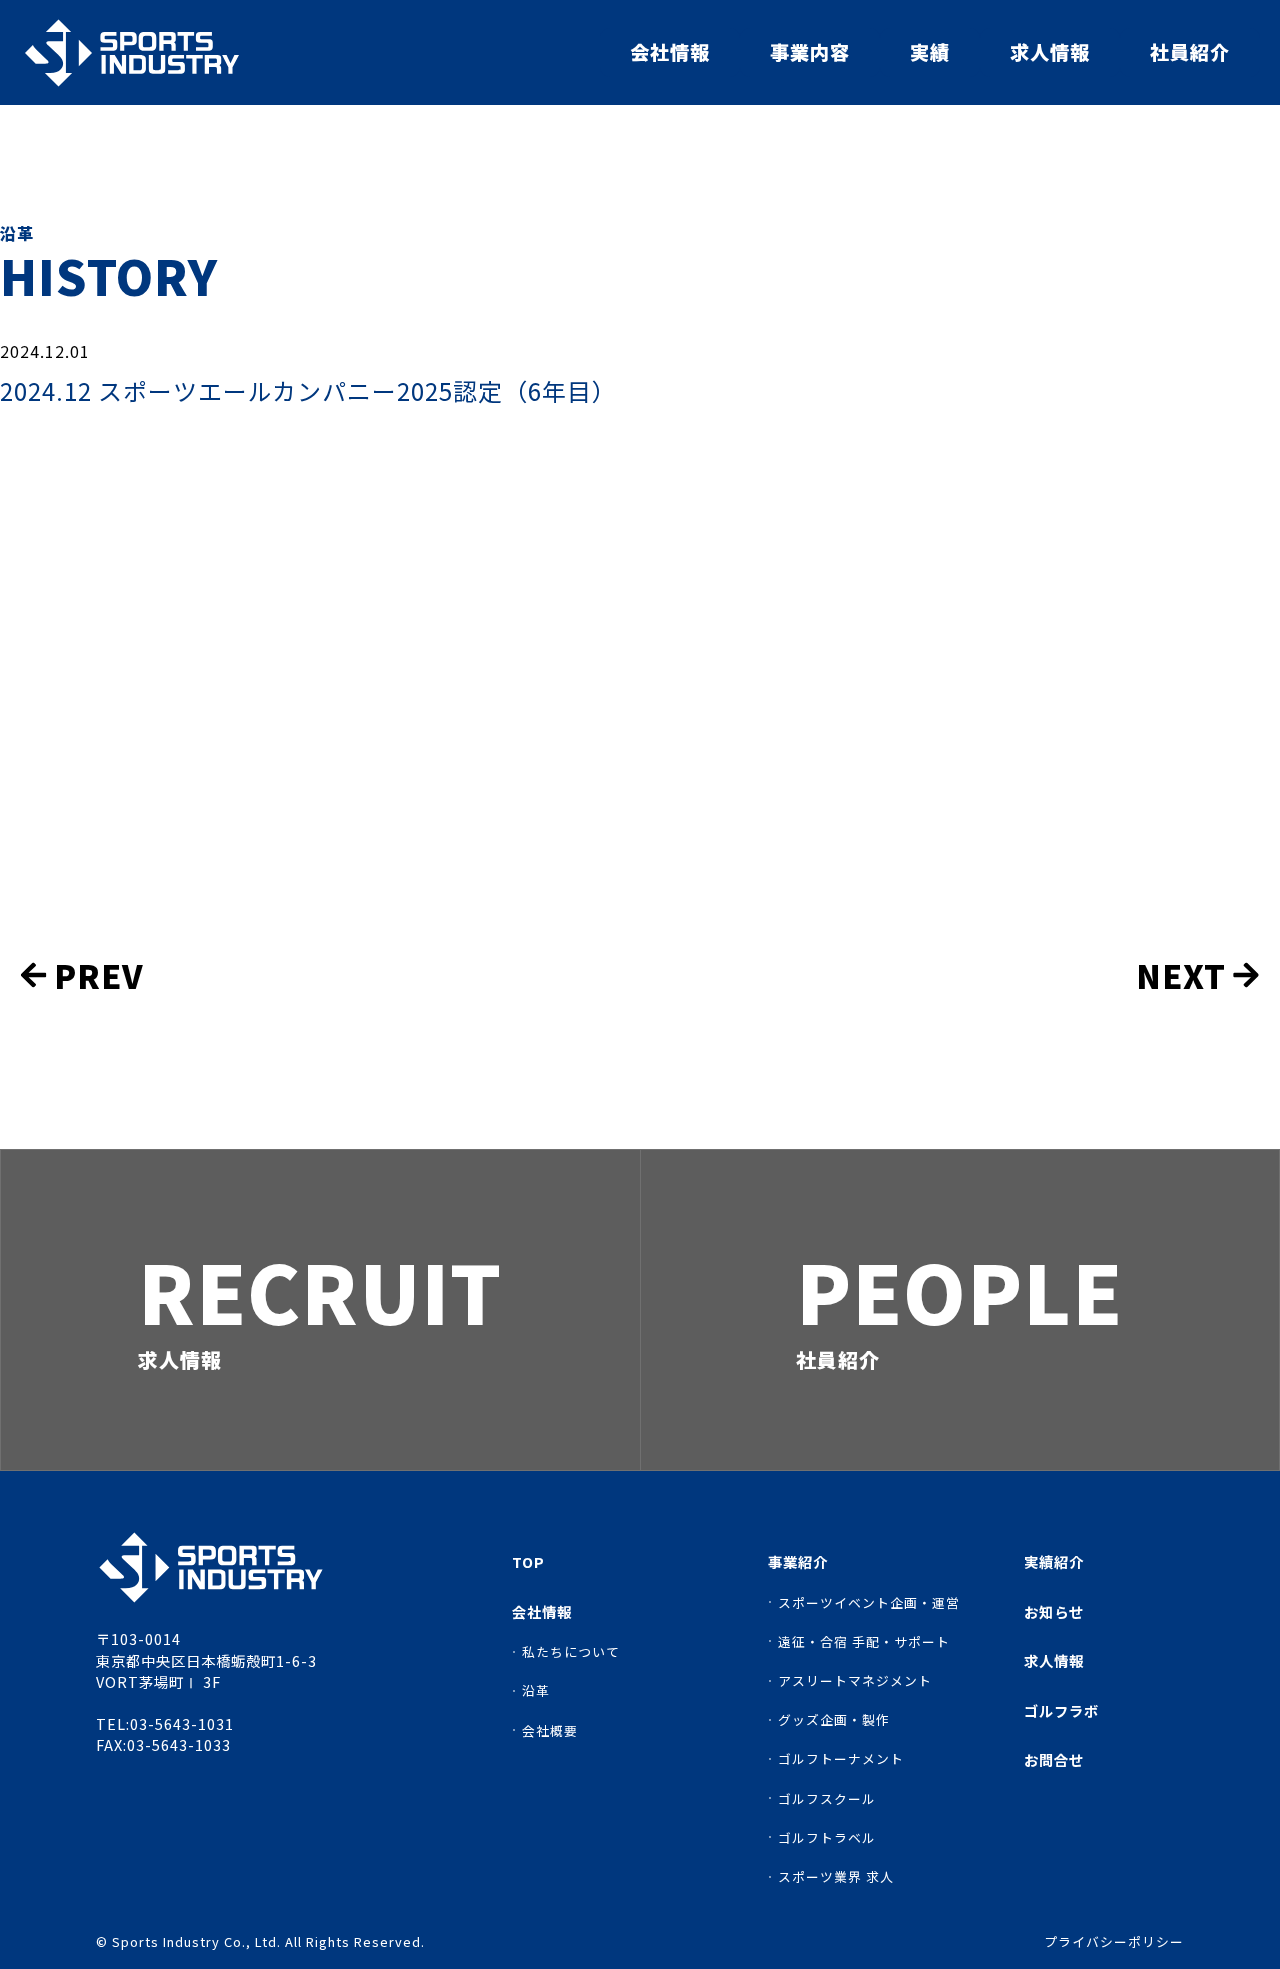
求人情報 (1050, 52)
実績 (930, 52)
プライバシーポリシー (1114, 1942)
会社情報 (670, 52)
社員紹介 (1190, 52)
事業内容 (810, 52)
